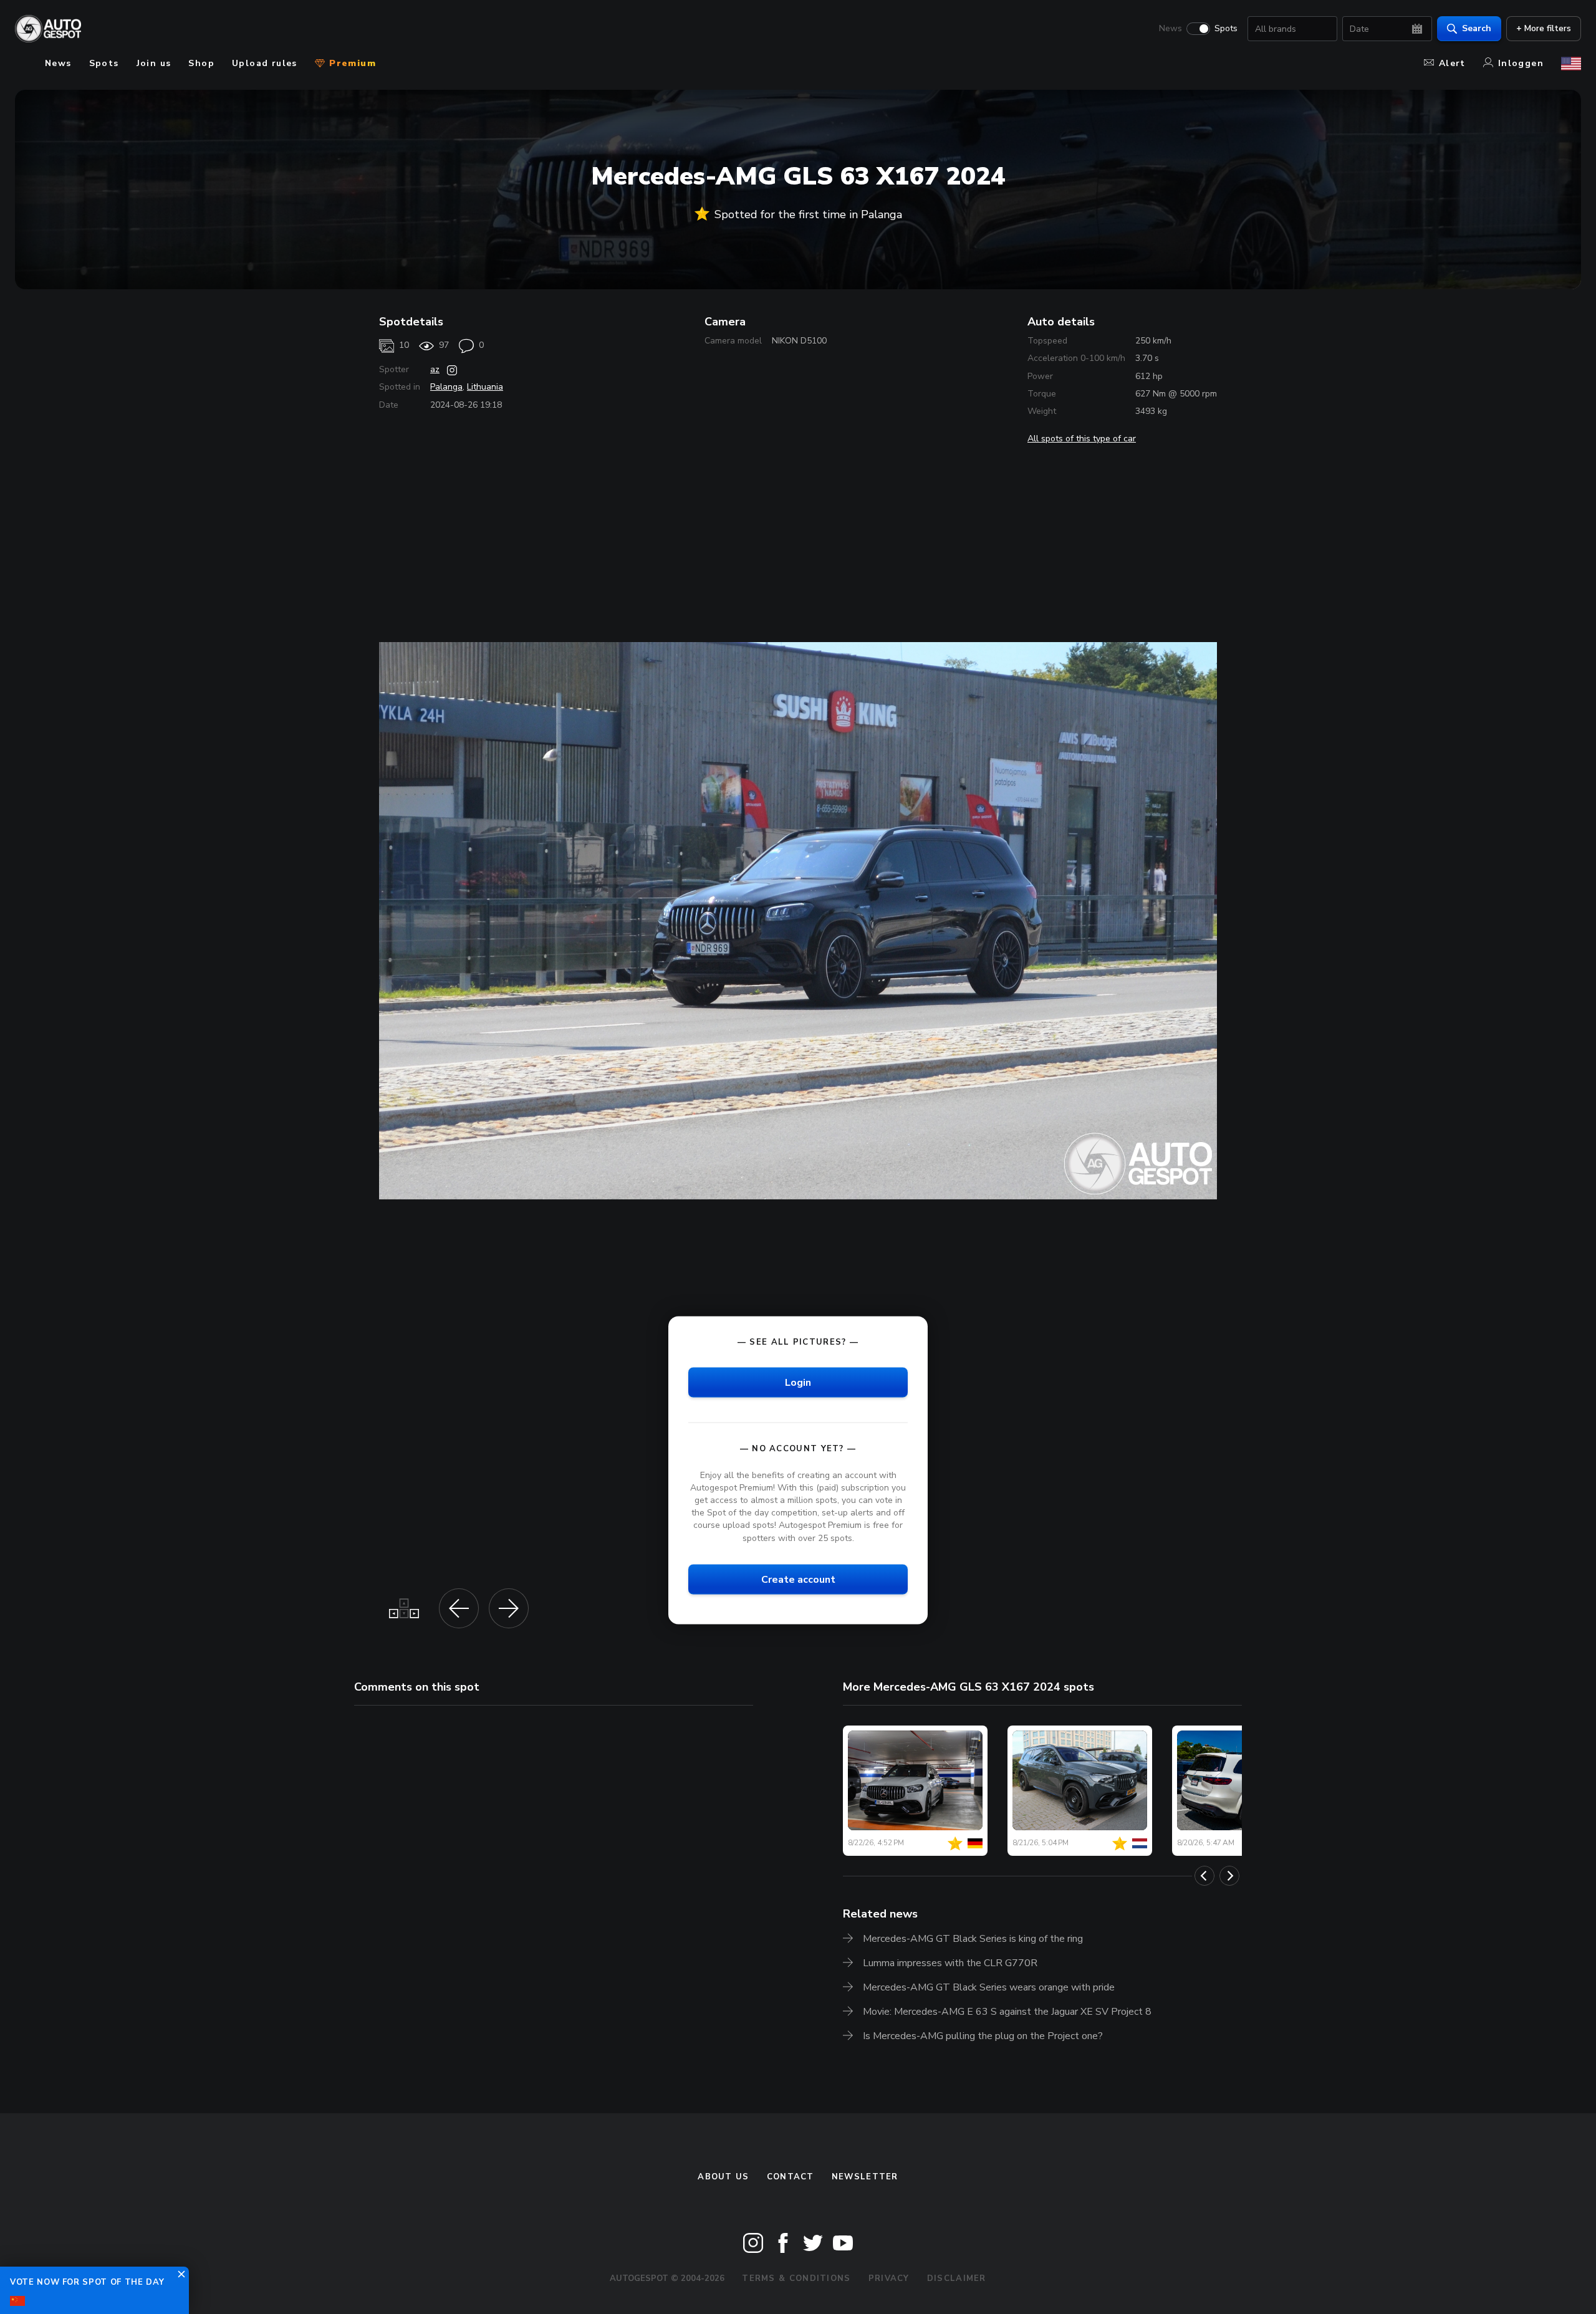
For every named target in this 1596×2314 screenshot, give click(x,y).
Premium (351, 63)
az (435, 369)
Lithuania (485, 387)
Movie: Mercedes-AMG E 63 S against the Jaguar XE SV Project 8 (1007, 2012)
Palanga (446, 387)
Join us (154, 63)
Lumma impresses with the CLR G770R (950, 1963)
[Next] (1229, 1876)
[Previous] (1204, 1876)
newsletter (865, 2177)
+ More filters (1544, 28)
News (1171, 29)
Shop (201, 63)
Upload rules (265, 63)
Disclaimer (957, 2278)
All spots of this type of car (1082, 439)
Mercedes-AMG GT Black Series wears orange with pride (989, 1987)
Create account (798, 1579)
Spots (1226, 29)
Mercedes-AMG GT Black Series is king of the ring (973, 1939)
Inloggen (1521, 63)
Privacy (889, 2278)
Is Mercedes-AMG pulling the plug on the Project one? (983, 2036)
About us (723, 2177)
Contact (791, 2177)
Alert (1452, 63)
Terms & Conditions (796, 2278)
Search (1477, 28)
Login (798, 1382)
